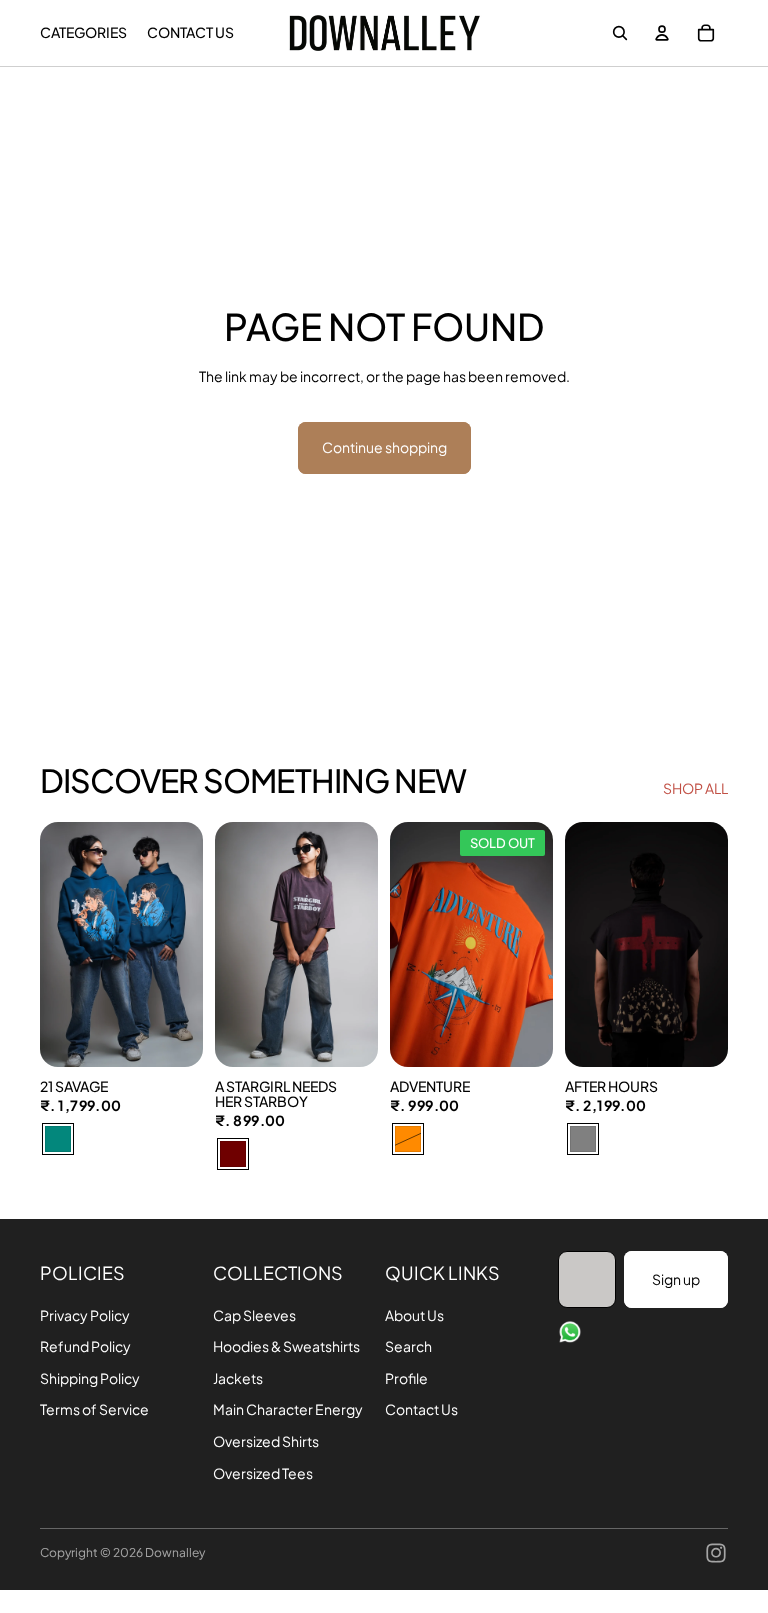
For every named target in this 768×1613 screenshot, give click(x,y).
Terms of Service (94, 1409)
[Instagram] (716, 1553)
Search (408, 1346)
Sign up (676, 1279)
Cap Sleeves (254, 1315)
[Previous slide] (55, 945)
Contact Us (421, 1409)
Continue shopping (384, 447)
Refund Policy (85, 1346)
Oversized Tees (263, 1473)
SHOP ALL (695, 788)
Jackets (238, 1378)
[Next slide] (187, 945)
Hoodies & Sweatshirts (286, 1346)
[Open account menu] (662, 33)
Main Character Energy (288, 1409)
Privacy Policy (85, 1315)
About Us (414, 1315)
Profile (406, 1378)
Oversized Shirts (266, 1441)
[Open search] (620, 33)
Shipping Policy (90, 1378)
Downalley (175, 1552)
